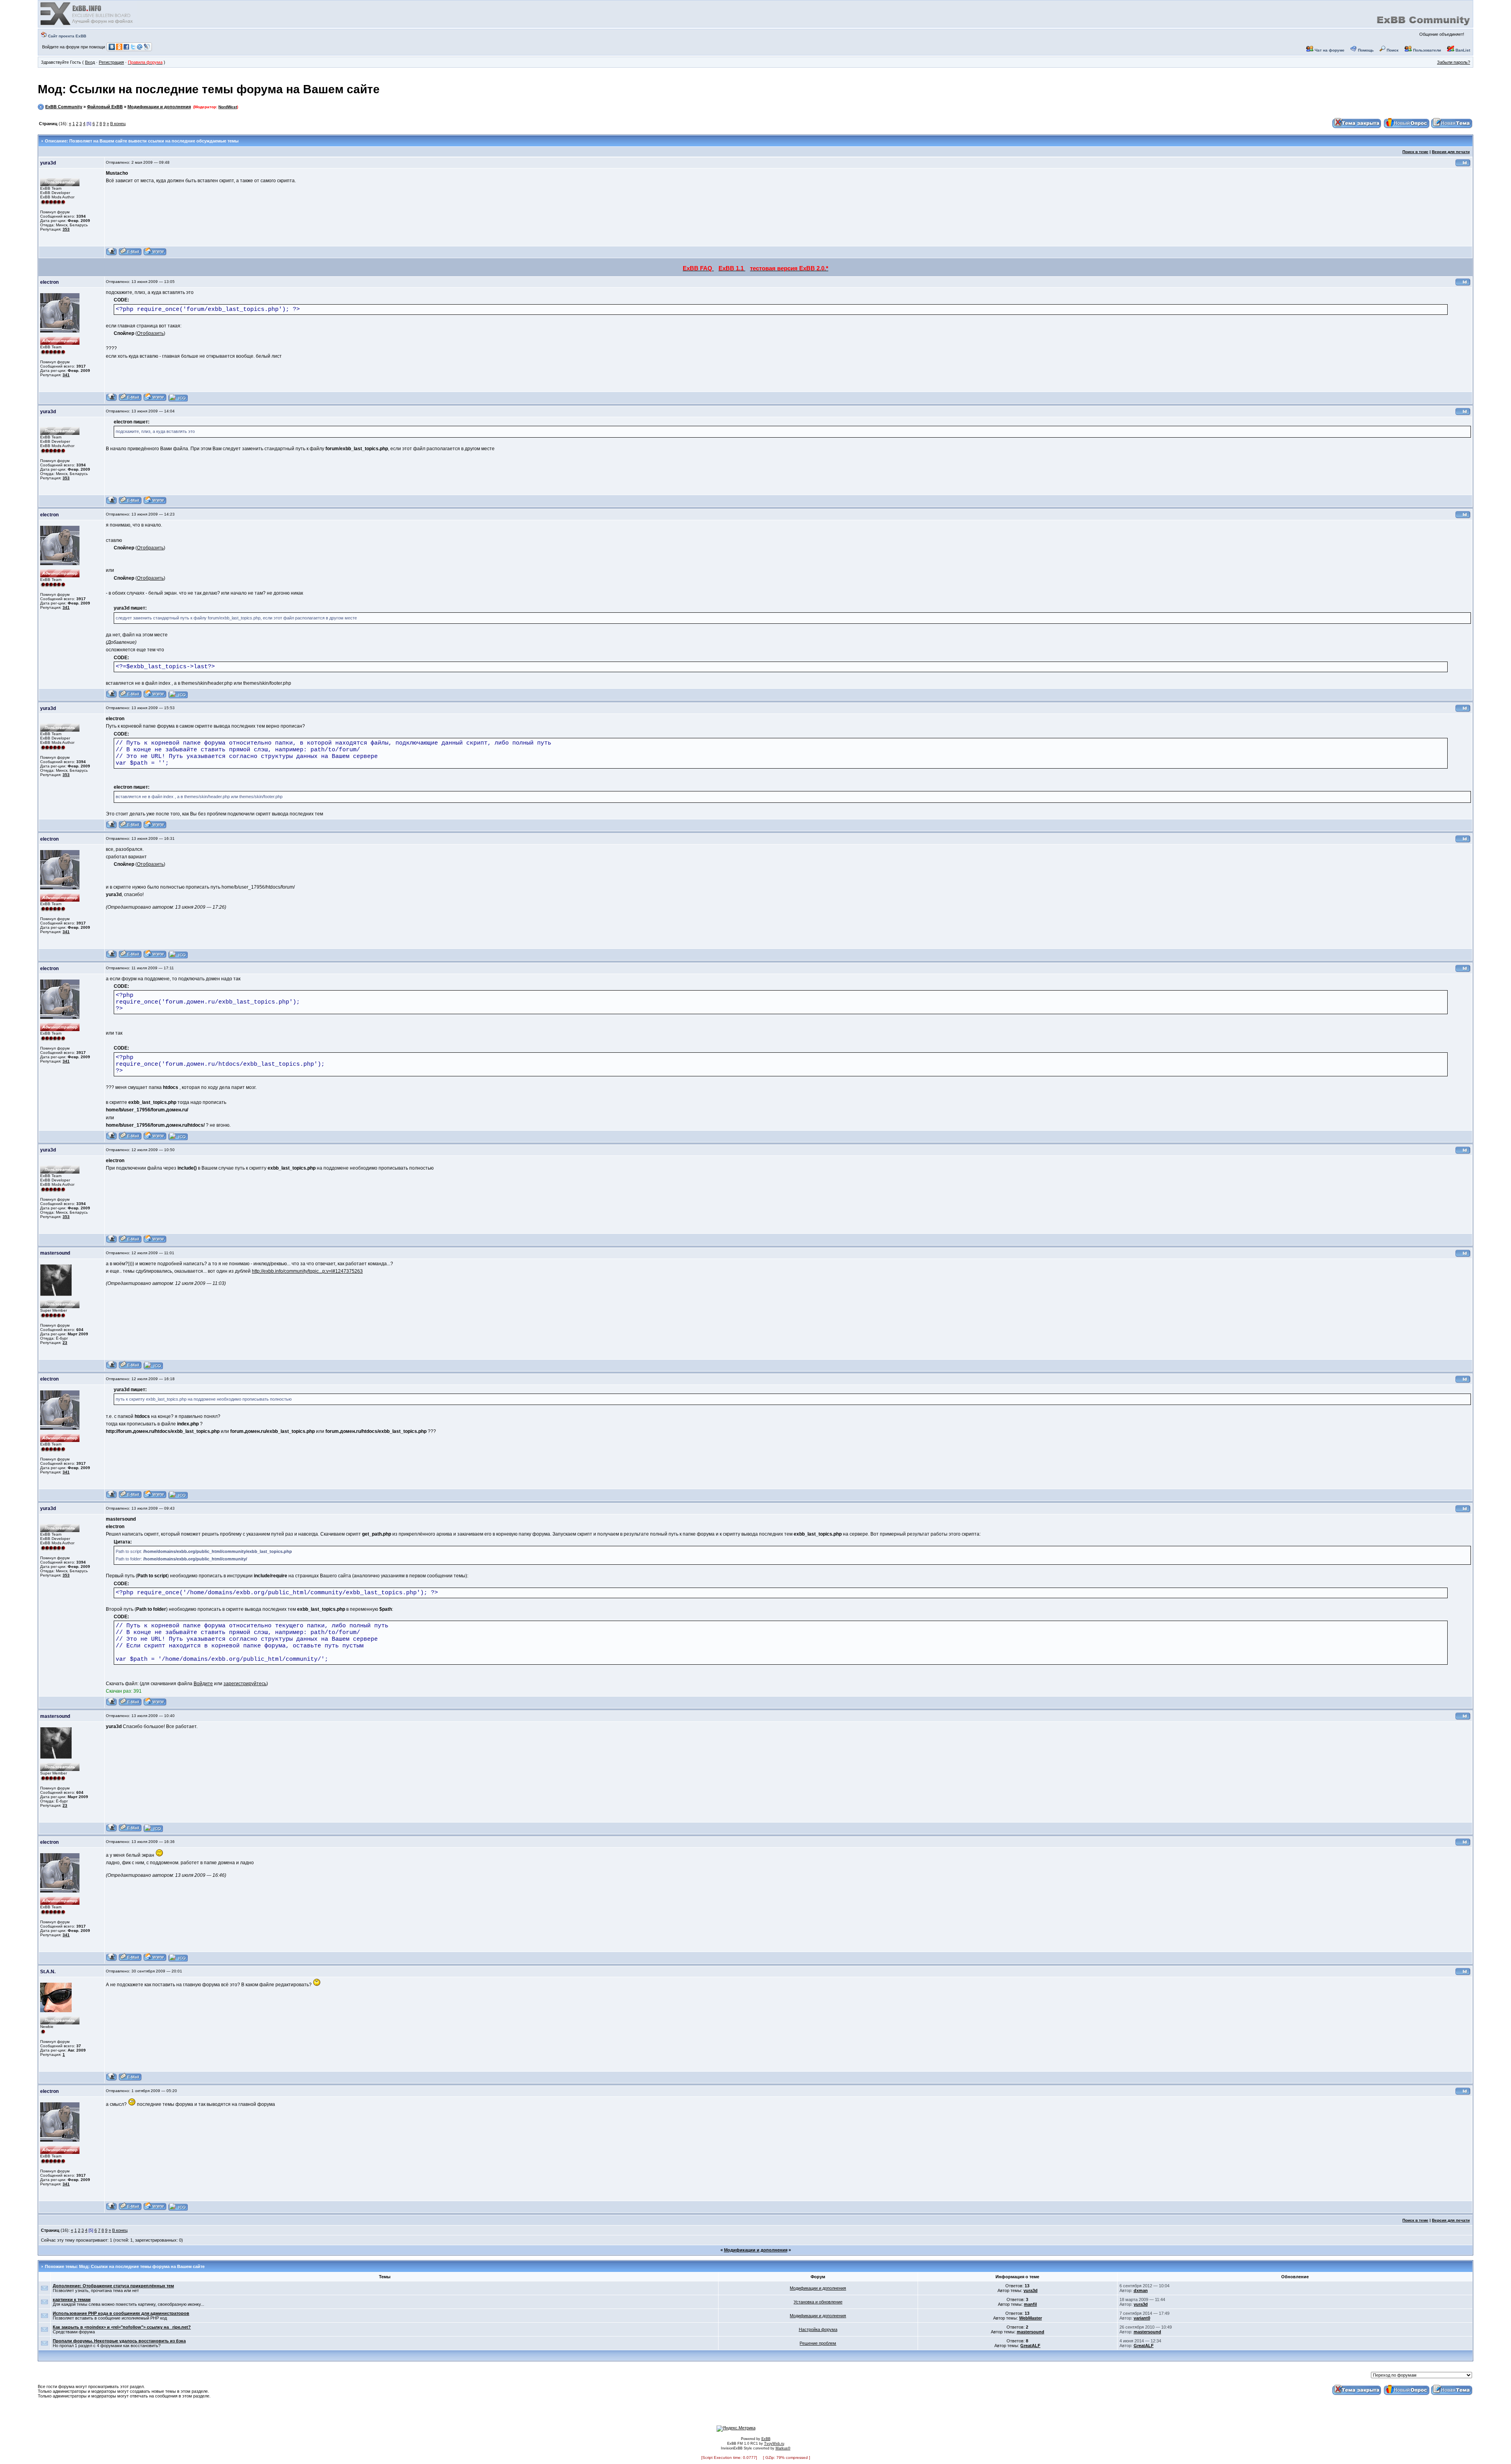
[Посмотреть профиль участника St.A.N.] (112, 2080)
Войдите (203, 1684)
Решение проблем (818, 2343)
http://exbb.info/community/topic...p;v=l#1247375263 (307, 1271)
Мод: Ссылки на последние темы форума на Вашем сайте (209, 89)
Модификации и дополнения (159, 107)
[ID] (1463, 165)
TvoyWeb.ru (774, 2444)
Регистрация (111, 62)
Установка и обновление (818, 2302)
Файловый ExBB (105, 107)
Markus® (783, 2448)
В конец (118, 124)
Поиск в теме (1415, 152)
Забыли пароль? (1454, 62)
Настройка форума (818, 2329)
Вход (90, 62)
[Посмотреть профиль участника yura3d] (112, 254)
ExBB (766, 2439)
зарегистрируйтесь (245, 1684)
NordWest (228, 107)
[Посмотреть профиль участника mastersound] (112, 1368)
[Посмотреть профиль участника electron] (112, 400)
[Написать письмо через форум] (130, 254)
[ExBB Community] (87, 24)
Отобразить (150, 333)
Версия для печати (1451, 152)
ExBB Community (64, 107)
